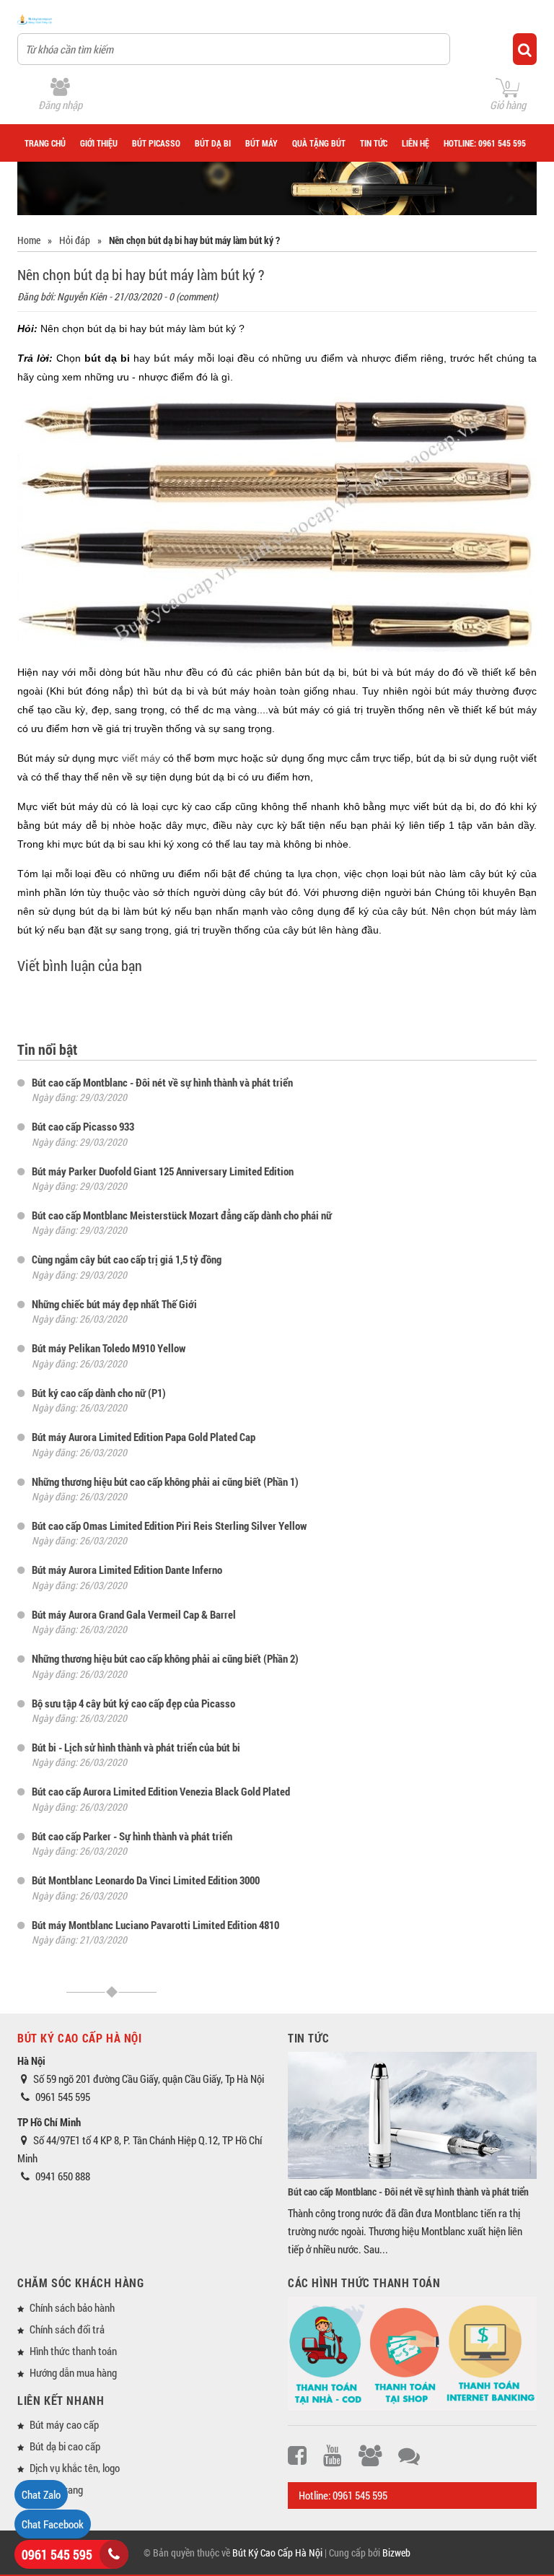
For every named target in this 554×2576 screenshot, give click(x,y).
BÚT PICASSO (156, 143)
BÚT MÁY (261, 143)
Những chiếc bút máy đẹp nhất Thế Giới (114, 1304)
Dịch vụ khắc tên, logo (75, 2468)
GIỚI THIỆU (99, 143)
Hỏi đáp (75, 240)
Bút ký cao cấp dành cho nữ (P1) (99, 1393)
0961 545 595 (57, 2554)
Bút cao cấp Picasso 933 (83, 1126)
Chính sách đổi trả (67, 2329)
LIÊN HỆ (415, 143)
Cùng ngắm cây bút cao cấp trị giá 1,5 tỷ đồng (127, 1259)
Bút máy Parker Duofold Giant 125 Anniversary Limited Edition (163, 1171)
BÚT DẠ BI (213, 143)
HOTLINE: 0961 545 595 (485, 143)
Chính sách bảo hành (72, 2307)
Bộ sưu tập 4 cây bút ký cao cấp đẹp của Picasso (133, 1703)
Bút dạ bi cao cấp (65, 2446)
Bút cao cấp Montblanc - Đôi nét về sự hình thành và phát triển (162, 1082)
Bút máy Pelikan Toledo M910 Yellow (109, 1348)
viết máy (141, 758)
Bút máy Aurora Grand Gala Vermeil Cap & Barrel (134, 1614)
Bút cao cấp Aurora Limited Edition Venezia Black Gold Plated (161, 1791)
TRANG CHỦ (45, 143)
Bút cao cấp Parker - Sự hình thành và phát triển (132, 1836)
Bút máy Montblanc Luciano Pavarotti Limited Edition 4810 (155, 1925)
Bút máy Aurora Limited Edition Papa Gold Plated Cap (144, 1437)
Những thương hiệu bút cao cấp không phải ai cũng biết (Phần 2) (165, 1658)
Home (29, 240)
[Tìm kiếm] (525, 49)
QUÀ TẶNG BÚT (319, 143)
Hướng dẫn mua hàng (73, 2372)
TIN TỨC (374, 143)
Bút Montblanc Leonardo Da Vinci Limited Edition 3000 (146, 1880)
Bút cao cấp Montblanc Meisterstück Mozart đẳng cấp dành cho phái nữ (182, 1215)
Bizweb (396, 2553)
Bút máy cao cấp (64, 2424)
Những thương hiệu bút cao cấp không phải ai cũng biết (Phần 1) (165, 1481)
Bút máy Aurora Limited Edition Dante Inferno (127, 1570)
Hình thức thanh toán (73, 2351)
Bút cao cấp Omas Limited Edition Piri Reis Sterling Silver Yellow (169, 1526)
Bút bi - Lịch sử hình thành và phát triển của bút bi (136, 1747)
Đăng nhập (60, 105)
